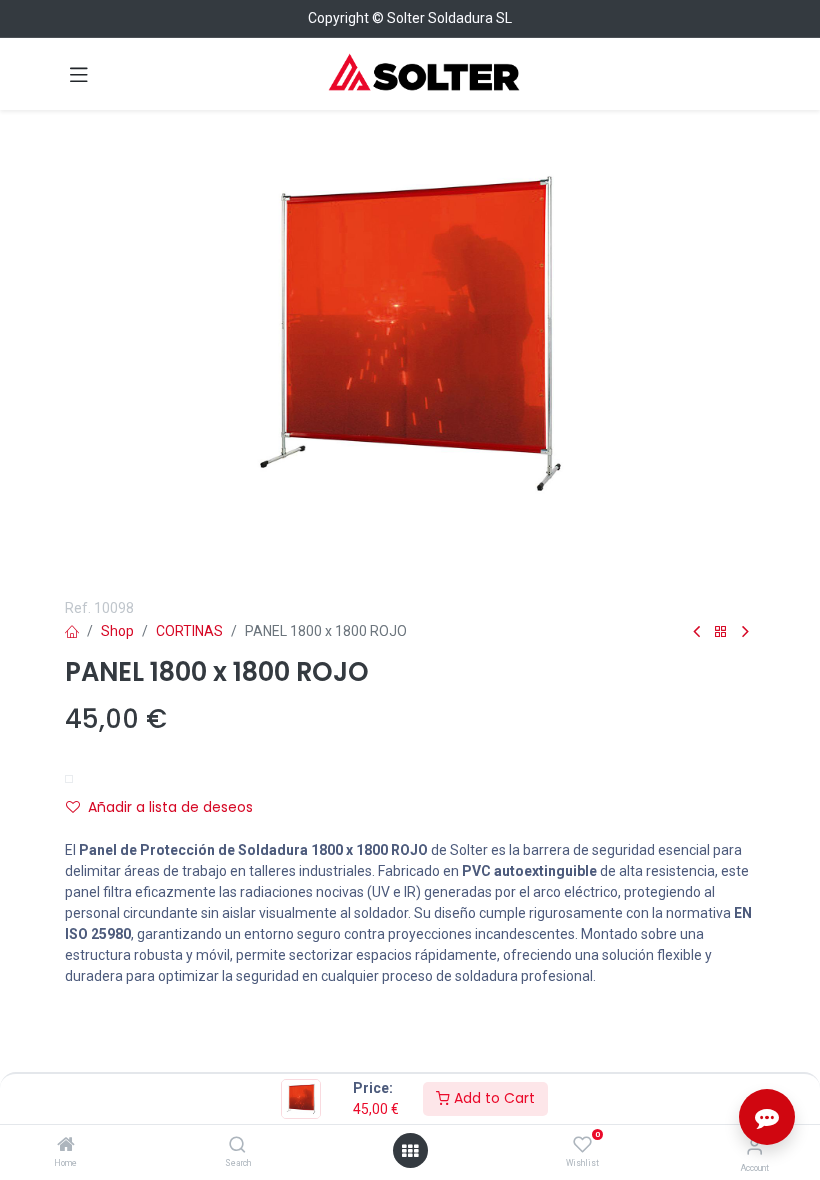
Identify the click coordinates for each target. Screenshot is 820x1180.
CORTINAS (189, 631)
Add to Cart (492, 1098)
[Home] (66, 1146)
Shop (117, 631)
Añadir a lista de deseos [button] (170, 807)
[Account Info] (754, 1146)
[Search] (237, 1146)
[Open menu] (410, 1151)
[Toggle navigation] (79, 74)
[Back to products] (721, 632)
